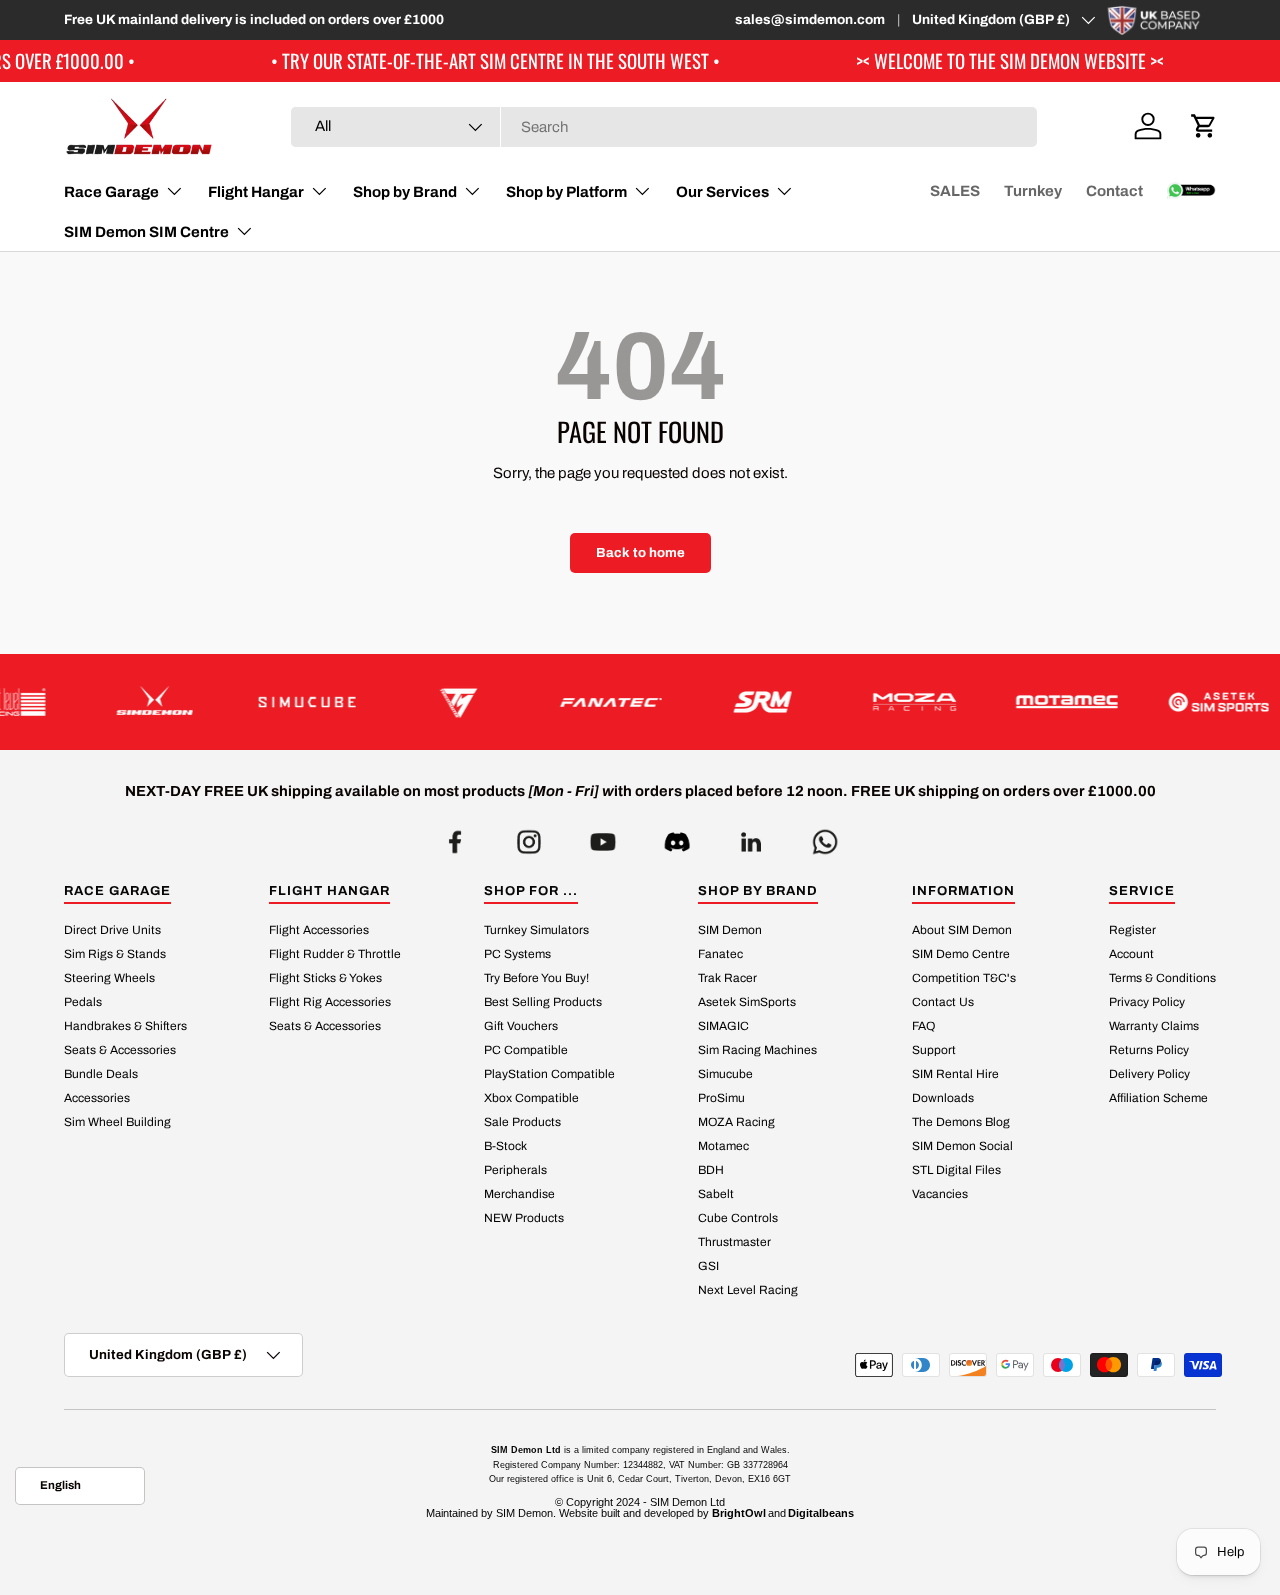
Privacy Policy (1147, 1002)
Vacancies (940, 1194)
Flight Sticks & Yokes (325, 978)
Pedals (83, 1002)
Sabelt (716, 1194)
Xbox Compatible (531, 1098)
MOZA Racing (736, 1122)
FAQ (923, 1026)
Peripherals (515, 1170)
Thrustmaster (734, 1242)
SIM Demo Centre (961, 954)
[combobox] (664, 127)
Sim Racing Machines (757, 1050)
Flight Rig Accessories (330, 1002)
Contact (1114, 191)
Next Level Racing (748, 1290)
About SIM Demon (962, 930)
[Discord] (677, 836)
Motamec (723, 1146)
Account (1131, 954)
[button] (1204, 126)
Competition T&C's (964, 978)
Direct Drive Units (112, 930)
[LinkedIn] (751, 836)
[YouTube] (603, 836)
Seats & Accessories (120, 1050)
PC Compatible (526, 1050)
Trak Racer (727, 978)
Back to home (640, 552)
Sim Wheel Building (117, 1122)
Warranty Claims (1154, 1026)
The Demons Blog (961, 1122)
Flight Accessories (319, 930)
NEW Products (524, 1218)
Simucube (725, 1074)
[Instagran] (529, 836)
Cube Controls (738, 1218)
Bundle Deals (101, 1074)
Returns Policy (1149, 1050)
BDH (711, 1170)
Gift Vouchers (521, 1026)
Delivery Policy (1149, 1074)
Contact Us (943, 1002)
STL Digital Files (956, 1170)
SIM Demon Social (962, 1146)
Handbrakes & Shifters (125, 1026)
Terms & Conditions (1162, 978)
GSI (708, 1266)
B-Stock (505, 1146)
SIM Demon (730, 930)
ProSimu (721, 1098)
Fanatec (720, 954)
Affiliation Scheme (1158, 1098)
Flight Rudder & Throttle (335, 954)
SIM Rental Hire (955, 1074)
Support (934, 1050)
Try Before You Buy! (536, 978)
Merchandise (519, 1194)
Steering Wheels (109, 978)
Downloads (943, 1098)
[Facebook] (455, 836)
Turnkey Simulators (536, 930)
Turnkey (1033, 191)
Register (1132, 930)
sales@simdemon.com (810, 19)
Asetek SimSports (747, 1002)
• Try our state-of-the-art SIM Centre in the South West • (445, 61)
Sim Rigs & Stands (115, 954)
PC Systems (517, 954)
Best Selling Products (543, 1002)
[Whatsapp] (825, 836)
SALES (955, 191)
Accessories (97, 1098)
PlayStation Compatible (549, 1074)
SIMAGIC (723, 1026)
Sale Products (522, 1122)
